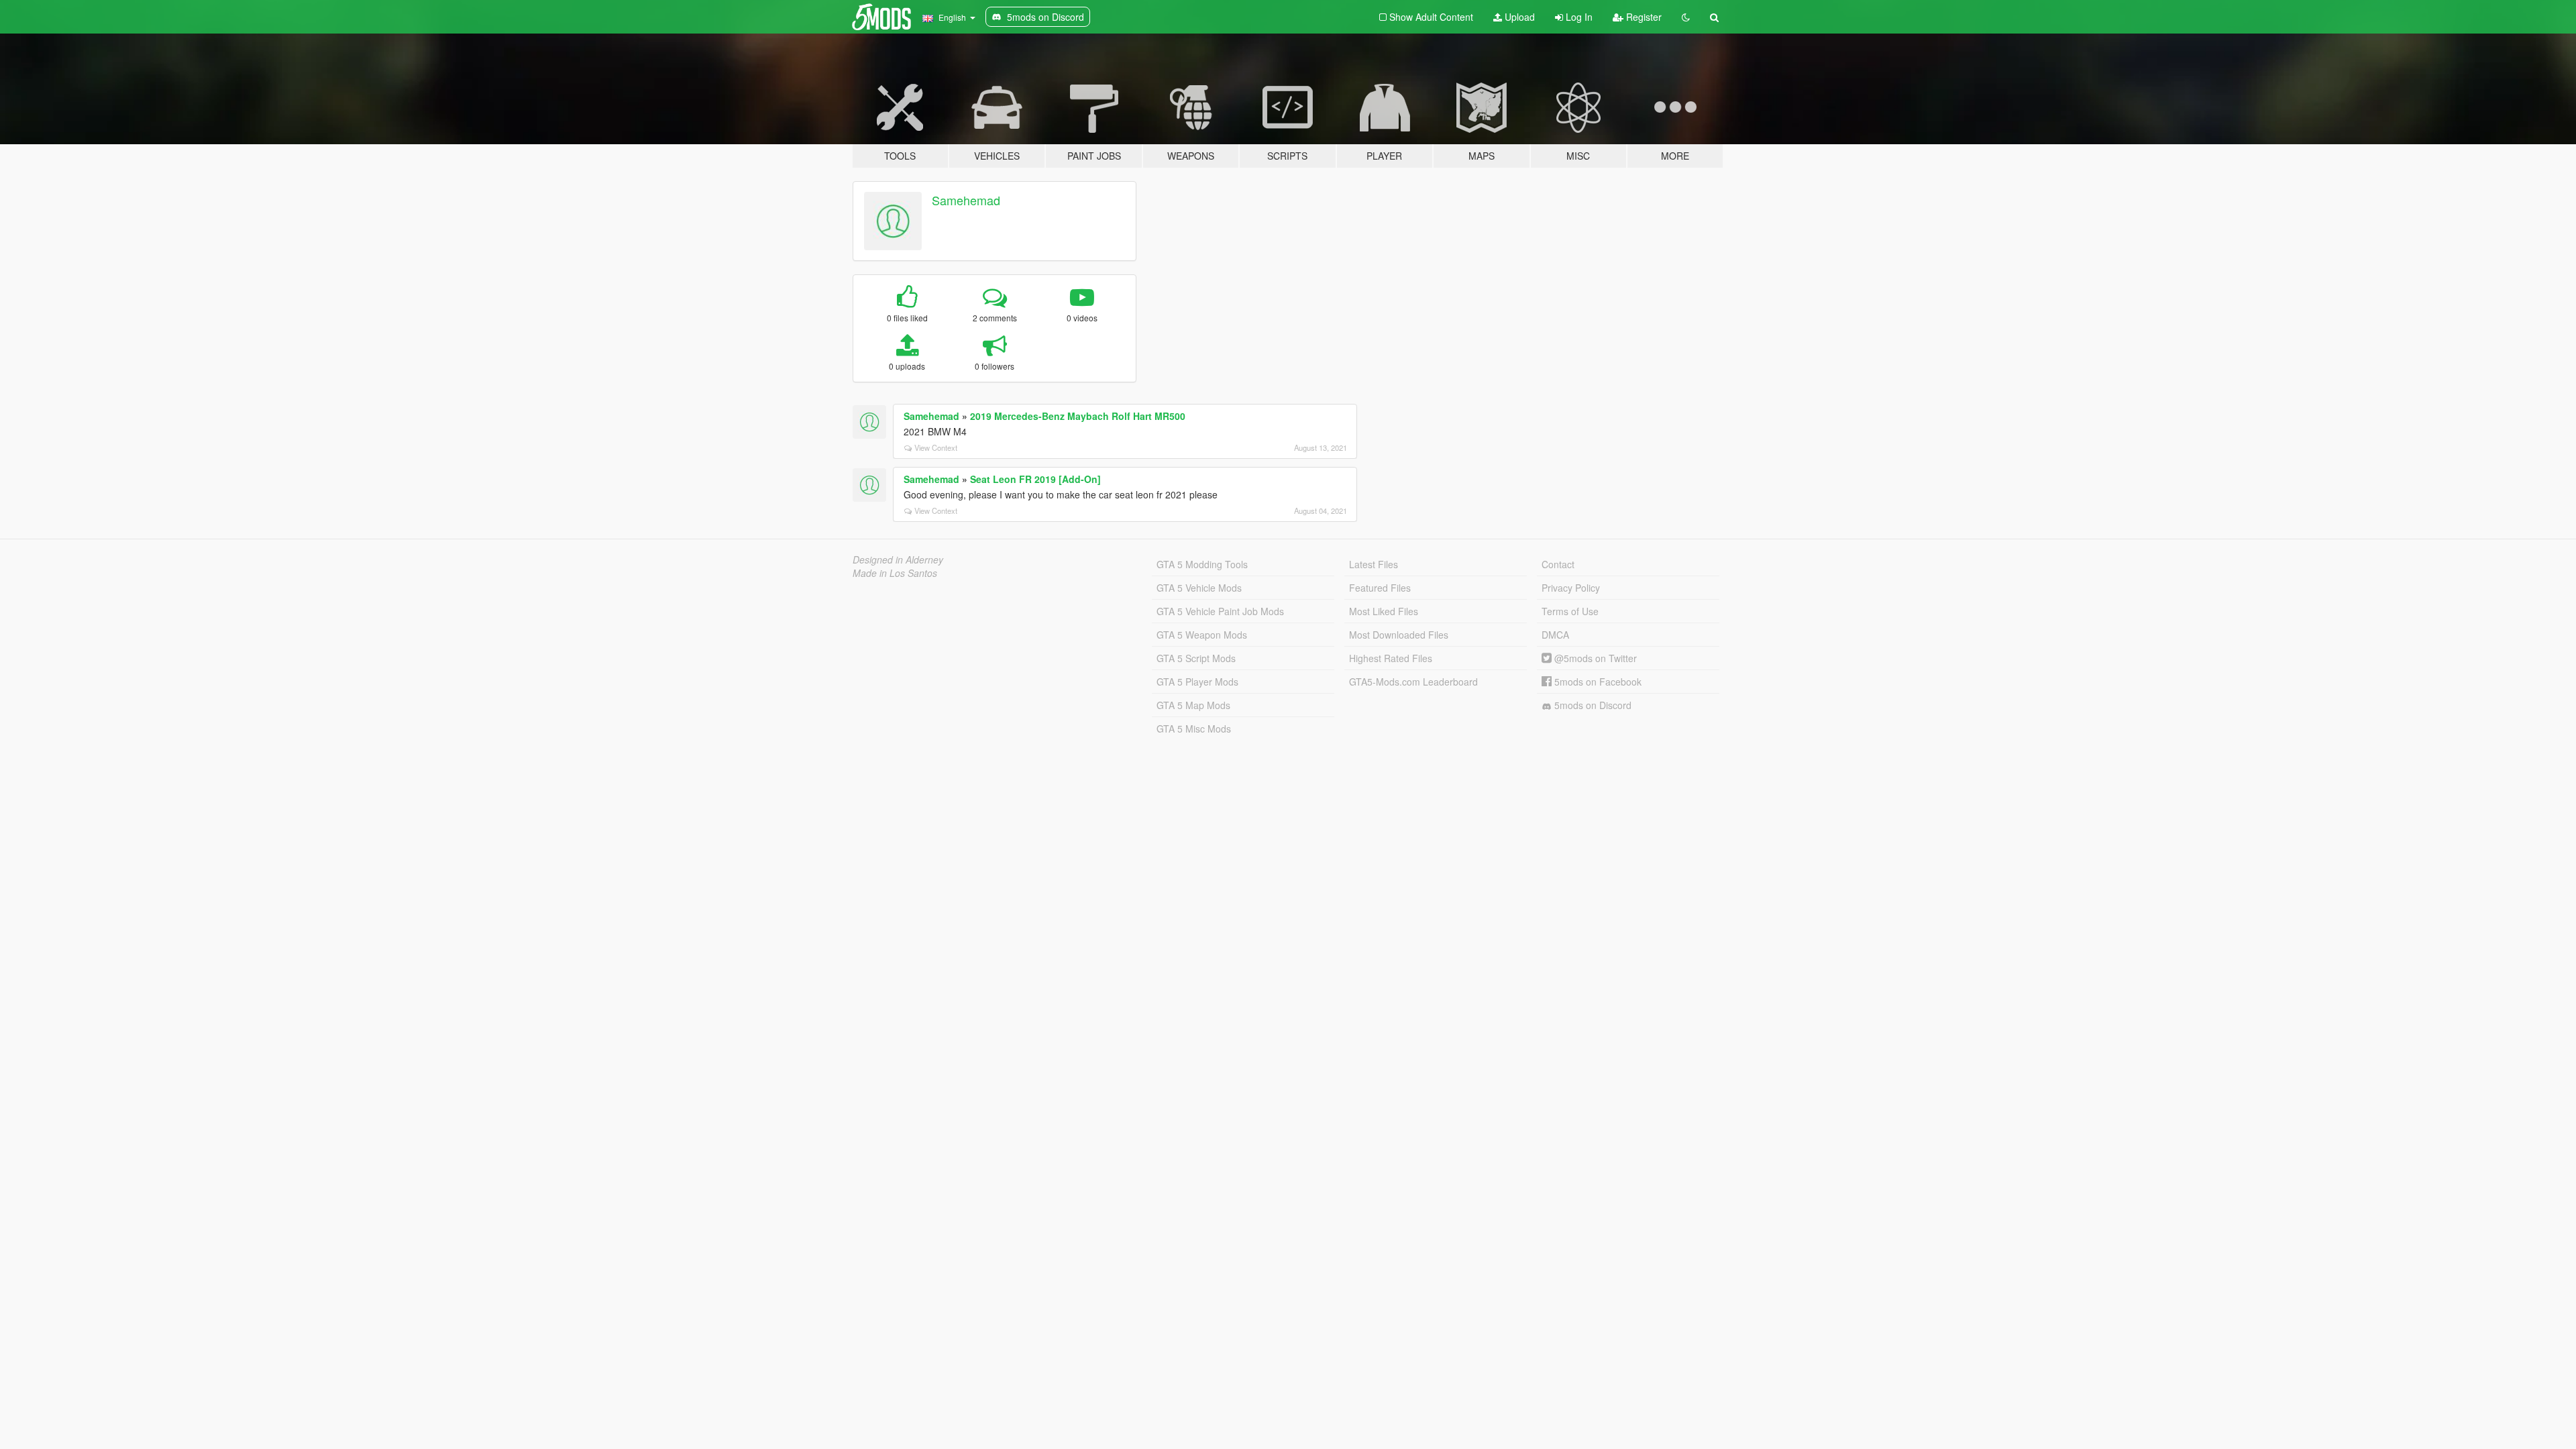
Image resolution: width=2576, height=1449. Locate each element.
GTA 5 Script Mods (1196, 658)
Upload (1518, 17)
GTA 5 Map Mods (1193, 705)
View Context (936, 447)
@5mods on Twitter (1594, 658)
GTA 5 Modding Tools (1202, 564)
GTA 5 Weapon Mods (1202, 635)
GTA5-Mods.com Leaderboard (1413, 682)
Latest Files (1374, 564)
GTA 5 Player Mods (1197, 682)
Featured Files (1380, 588)
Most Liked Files (1384, 611)
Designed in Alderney (898, 559)
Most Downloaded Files (1399, 635)
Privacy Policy (1571, 588)
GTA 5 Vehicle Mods (1199, 588)
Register (1643, 17)
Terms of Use (1570, 611)
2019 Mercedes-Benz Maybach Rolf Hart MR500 (1078, 416)
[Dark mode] (1686, 17)
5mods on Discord (1592, 705)
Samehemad (966, 200)
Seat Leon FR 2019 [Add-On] (1035, 479)
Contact (1558, 564)
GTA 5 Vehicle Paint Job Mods (1220, 611)
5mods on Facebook (1597, 682)
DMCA (1555, 635)
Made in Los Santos (895, 573)
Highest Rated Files (1391, 658)
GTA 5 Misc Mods (1194, 729)
